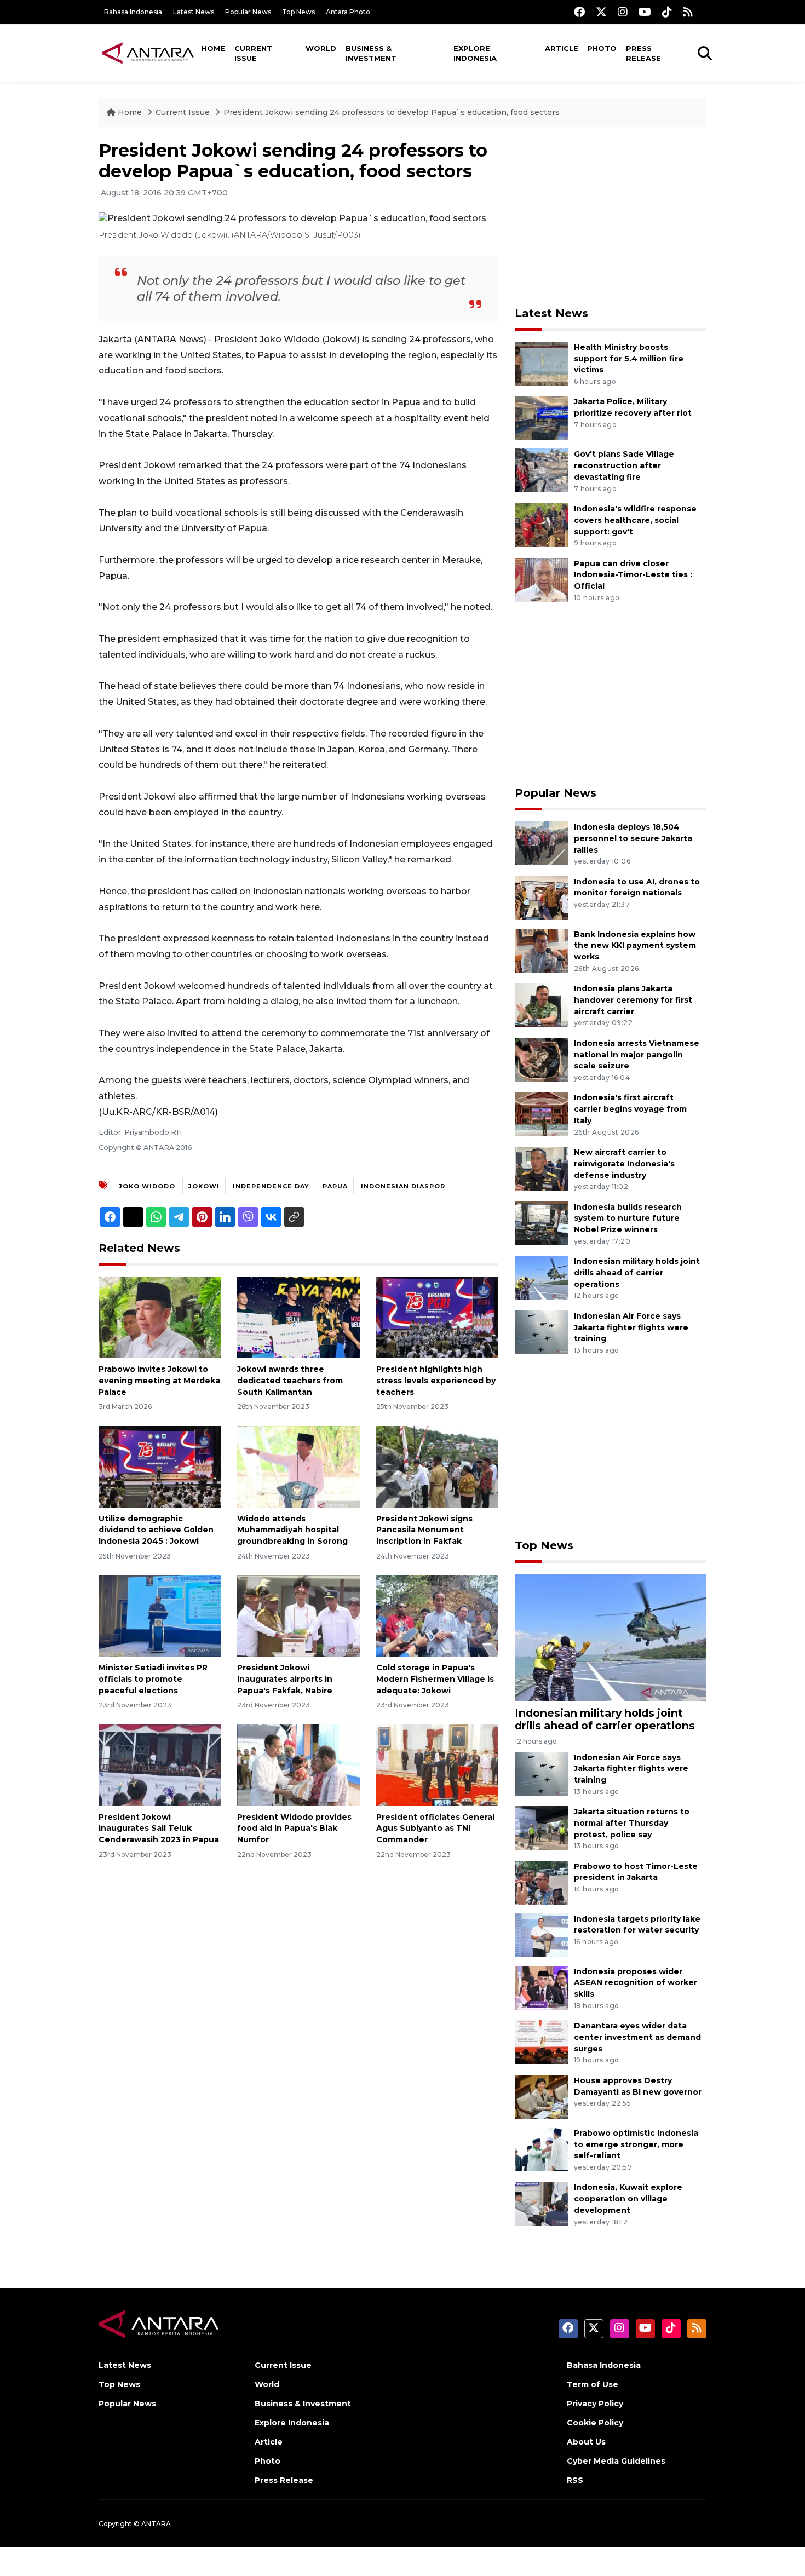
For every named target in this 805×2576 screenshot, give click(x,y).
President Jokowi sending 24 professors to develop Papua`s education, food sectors (392, 112)
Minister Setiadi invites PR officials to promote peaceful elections (153, 1679)
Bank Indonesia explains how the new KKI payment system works (635, 946)
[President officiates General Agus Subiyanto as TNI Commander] (437, 1764)
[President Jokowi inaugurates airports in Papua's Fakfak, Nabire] (298, 1615)
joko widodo (147, 1186)
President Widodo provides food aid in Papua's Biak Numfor (294, 1829)
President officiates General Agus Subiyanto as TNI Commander (435, 1829)
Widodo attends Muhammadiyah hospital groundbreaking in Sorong (292, 1530)
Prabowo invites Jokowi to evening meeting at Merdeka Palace (159, 1381)
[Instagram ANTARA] (623, 12)
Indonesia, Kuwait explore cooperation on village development (628, 2199)
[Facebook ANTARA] (579, 12)
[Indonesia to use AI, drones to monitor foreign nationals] (542, 897)
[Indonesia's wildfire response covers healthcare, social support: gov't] (542, 524)
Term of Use (593, 2384)
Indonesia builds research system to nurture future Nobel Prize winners (628, 1218)
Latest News (194, 12)
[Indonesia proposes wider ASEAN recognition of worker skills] (542, 1987)
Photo (602, 48)
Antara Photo (348, 12)
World (321, 48)
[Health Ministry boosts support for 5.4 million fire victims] (542, 363)
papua (335, 1186)
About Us (586, 2442)
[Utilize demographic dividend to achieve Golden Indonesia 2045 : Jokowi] (160, 1466)
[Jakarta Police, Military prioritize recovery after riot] (542, 418)
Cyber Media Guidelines (616, 2461)
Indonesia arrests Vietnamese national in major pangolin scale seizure (637, 1055)
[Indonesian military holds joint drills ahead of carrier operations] (542, 1277)
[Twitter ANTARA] (601, 12)
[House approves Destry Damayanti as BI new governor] (542, 2096)
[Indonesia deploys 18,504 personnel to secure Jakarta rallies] (542, 843)
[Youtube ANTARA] (645, 12)
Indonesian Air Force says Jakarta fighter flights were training (631, 1327)
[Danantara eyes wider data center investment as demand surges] (542, 2041)
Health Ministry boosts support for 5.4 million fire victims (629, 359)
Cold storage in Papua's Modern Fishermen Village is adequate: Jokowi (435, 1679)
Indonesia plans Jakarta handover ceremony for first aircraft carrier (633, 1000)
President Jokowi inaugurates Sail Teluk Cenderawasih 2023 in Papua (159, 1829)
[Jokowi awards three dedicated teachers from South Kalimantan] (298, 1317)
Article (562, 48)
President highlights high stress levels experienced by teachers (436, 1381)
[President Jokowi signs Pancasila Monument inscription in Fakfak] (437, 1466)
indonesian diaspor (403, 1186)
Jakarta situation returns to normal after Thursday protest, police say (632, 1823)
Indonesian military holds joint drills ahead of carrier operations (637, 1273)
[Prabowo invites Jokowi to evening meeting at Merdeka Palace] (160, 1317)
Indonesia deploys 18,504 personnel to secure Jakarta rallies (633, 838)
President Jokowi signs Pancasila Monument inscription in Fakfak (424, 1530)
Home (213, 48)
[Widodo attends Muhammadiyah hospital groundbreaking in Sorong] (298, 1466)
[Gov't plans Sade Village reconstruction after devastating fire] (542, 470)
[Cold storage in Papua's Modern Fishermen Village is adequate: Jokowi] (437, 1615)
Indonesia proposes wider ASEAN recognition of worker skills (636, 1983)
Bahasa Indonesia (133, 12)
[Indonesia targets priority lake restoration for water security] (542, 1934)
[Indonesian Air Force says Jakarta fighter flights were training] (542, 1332)
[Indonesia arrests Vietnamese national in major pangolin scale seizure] (542, 1059)
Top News (298, 12)
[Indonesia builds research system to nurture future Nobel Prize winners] (542, 1223)
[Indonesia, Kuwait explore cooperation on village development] (542, 2203)
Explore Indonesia (475, 53)
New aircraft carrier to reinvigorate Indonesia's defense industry (624, 1164)
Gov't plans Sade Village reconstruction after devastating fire (624, 465)
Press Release (643, 53)
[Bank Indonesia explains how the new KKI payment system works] (542, 950)
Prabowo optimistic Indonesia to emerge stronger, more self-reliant (636, 2144)
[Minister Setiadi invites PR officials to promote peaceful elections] (160, 1615)
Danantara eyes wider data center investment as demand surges (637, 2037)
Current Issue (253, 53)
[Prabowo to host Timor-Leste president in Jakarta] (542, 1882)
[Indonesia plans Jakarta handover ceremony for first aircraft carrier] (542, 1004)
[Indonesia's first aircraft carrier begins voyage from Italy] (542, 1114)
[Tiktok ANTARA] (667, 12)
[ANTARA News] (148, 53)
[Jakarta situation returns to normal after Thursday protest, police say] (542, 1827)
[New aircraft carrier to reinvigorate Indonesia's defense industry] (542, 1168)
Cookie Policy (595, 2423)
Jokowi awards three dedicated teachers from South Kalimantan (290, 1381)
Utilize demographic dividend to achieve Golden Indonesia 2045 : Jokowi (156, 1530)
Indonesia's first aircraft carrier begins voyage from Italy (630, 1109)
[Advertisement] (611, 217)
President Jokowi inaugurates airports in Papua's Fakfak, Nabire (285, 1679)
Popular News (248, 12)
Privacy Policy (595, 2404)
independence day (271, 1186)
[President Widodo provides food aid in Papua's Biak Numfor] (298, 1764)
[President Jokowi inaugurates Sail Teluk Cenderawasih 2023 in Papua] (160, 1764)
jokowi (204, 1186)
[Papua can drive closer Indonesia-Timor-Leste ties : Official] (542, 579)
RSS (575, 2480)
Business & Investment (371, 53)
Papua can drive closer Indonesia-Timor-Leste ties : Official (633, 575)
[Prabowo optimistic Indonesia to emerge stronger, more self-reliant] (542, 2149)
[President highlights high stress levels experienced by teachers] (437, 1317)
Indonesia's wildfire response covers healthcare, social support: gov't (635, 520)
